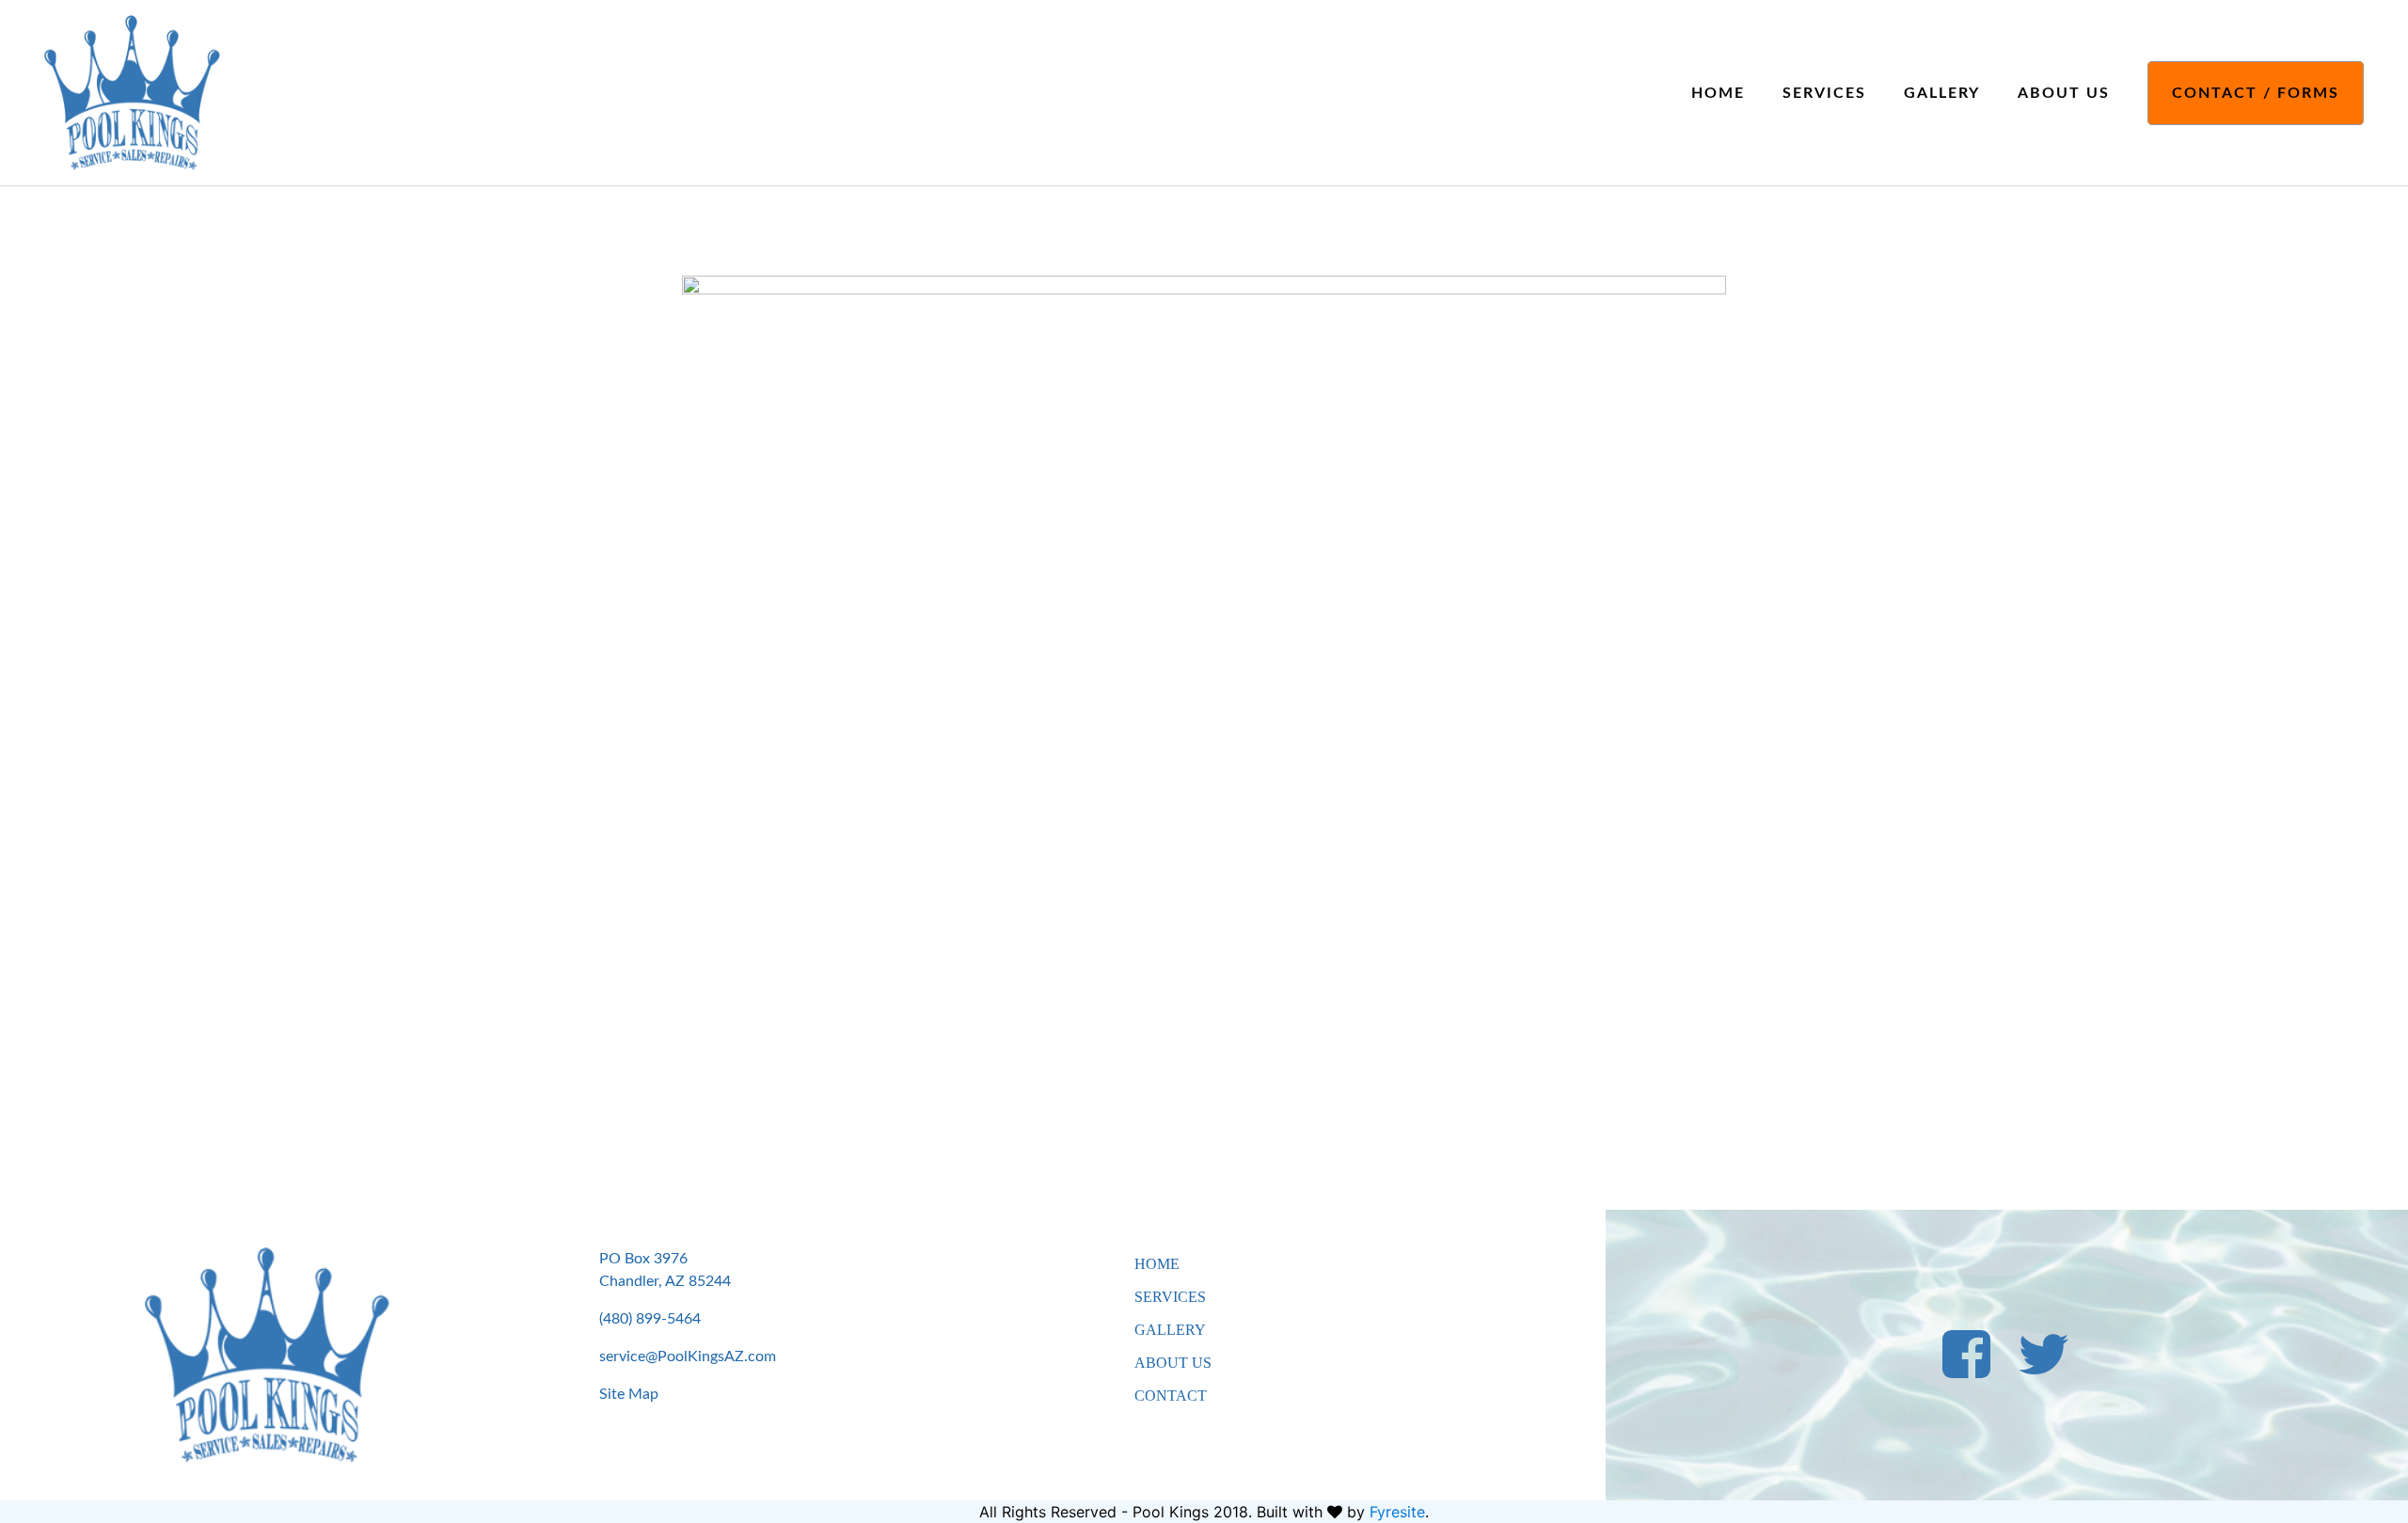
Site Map (629, 1394)
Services (1824, 93)
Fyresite (1397, 1512)
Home (1718, 93)
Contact (1171, 1396)
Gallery (1942, 93)
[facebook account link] (1966, 1369)
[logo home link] (132, 91)
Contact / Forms (2256, 93)
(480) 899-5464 (650, 1319)
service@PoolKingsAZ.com (688, 1356)
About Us (2064, 93)
